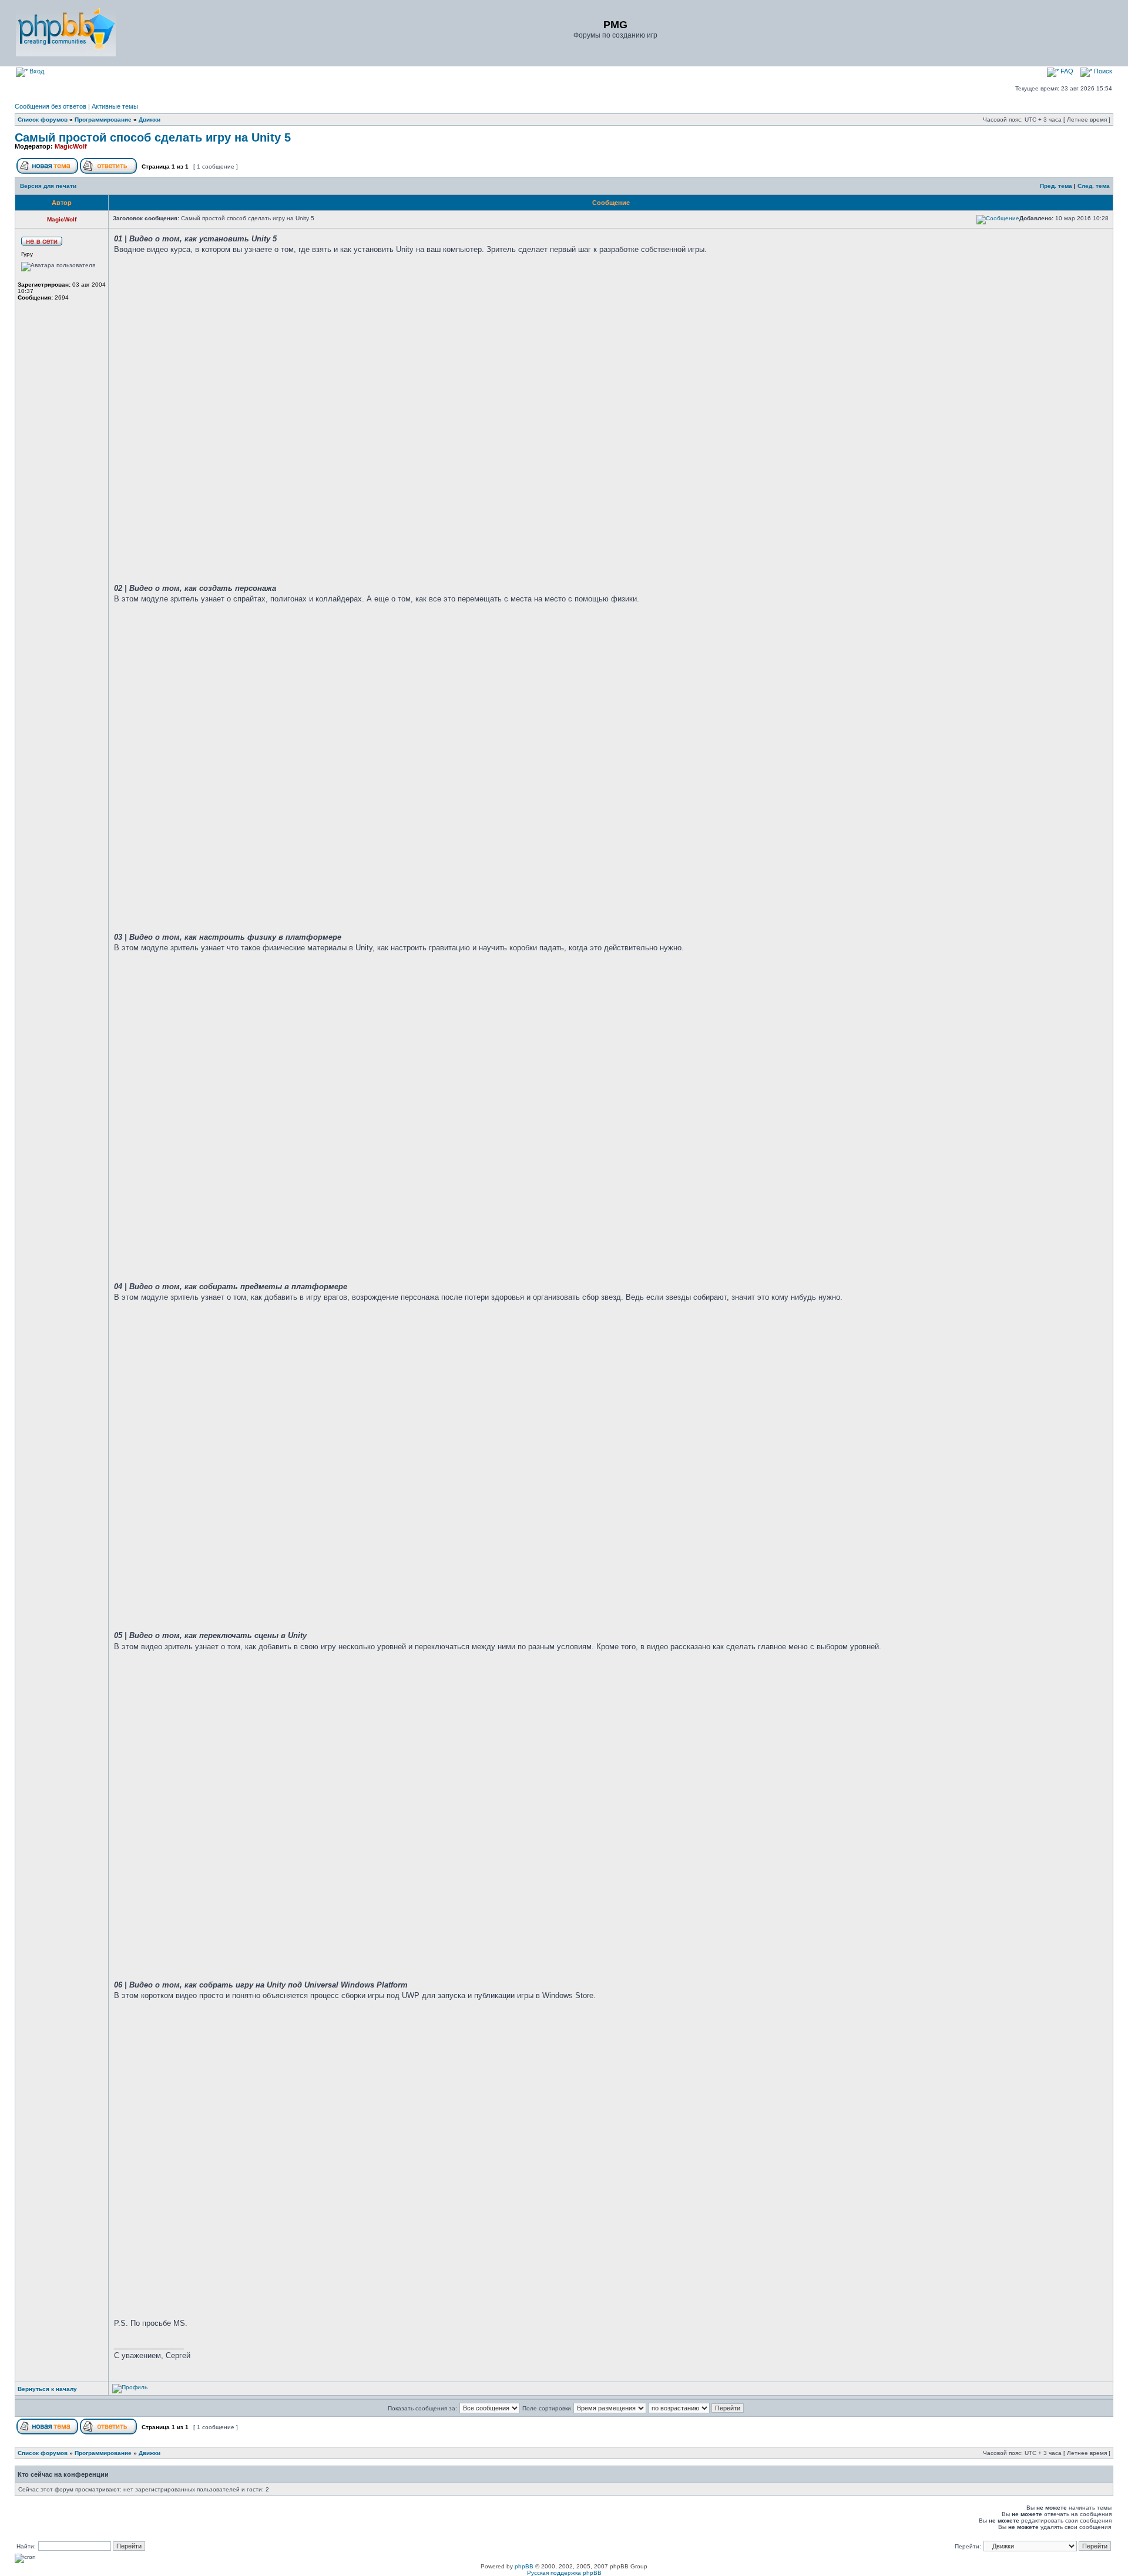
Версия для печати (48, 186)
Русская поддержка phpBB (564, 2573)
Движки (150, 120)
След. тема (1094, 186)
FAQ (1066, 71)
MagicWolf (71, 146)
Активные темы (115, 106)
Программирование (103, 120)
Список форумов (43, 120)
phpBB (524, 2566)
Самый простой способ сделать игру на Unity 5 (153, 137)
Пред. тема (1056, 186)
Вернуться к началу (47, 2389)
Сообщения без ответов (51, 106)
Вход (36, 71)
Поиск (1102, 71)
